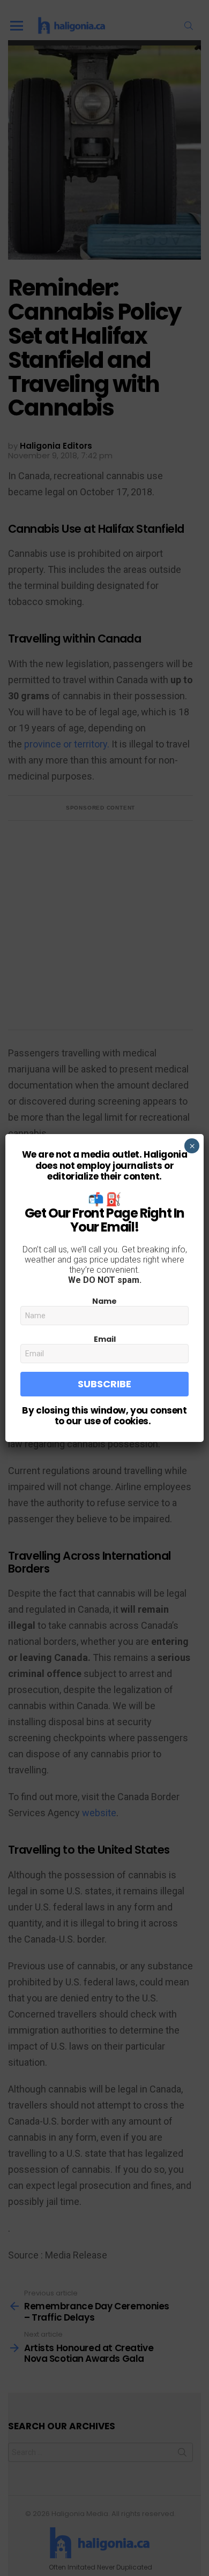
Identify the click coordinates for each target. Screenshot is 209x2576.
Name (104, 1301)
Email (105, 1339)
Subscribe (104, 1384)
